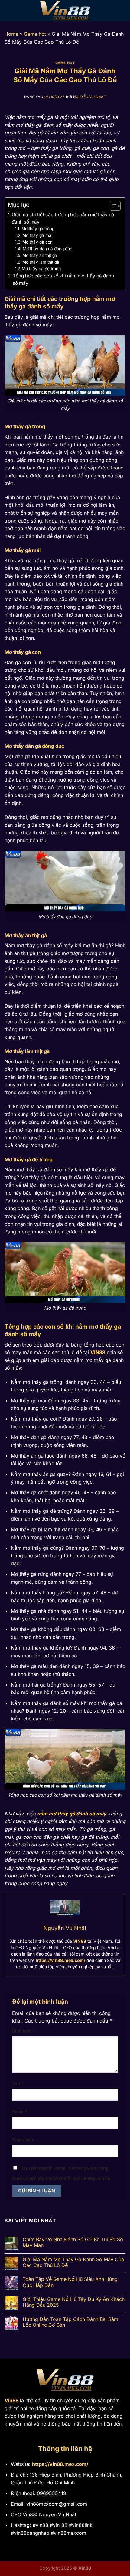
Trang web (23, 2140)
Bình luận (24, 2031)
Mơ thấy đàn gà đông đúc (47, 249)
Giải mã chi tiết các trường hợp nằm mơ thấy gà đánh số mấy (63, 218)
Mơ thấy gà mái (37, 235)
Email (19, 2112)
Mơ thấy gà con (37, 242)
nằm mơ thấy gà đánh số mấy (72, 1814)
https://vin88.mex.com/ (60, 1960)
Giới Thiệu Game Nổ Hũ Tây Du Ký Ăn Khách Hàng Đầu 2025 (74, 2302)
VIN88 (98, 1352)
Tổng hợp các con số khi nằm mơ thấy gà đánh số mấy (63, 279)
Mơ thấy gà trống (38, 229)
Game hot (35, 34)
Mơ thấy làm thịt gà (41, 262)
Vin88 (11, 2400)
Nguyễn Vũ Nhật (89, 97)
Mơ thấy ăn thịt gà (40, 255)
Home (11, 34)
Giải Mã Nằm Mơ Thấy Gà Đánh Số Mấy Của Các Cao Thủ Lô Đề (73, 2262)
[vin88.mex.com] (65, 11)
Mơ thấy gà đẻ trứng (41, 269)
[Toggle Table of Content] (112, 206)
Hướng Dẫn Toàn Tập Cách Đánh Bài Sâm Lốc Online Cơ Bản (70, 2322)
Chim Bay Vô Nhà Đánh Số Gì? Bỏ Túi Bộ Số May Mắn (73, 2242)
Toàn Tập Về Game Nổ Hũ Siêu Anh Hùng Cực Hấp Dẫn (70, 2282)
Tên (18, 2083)
